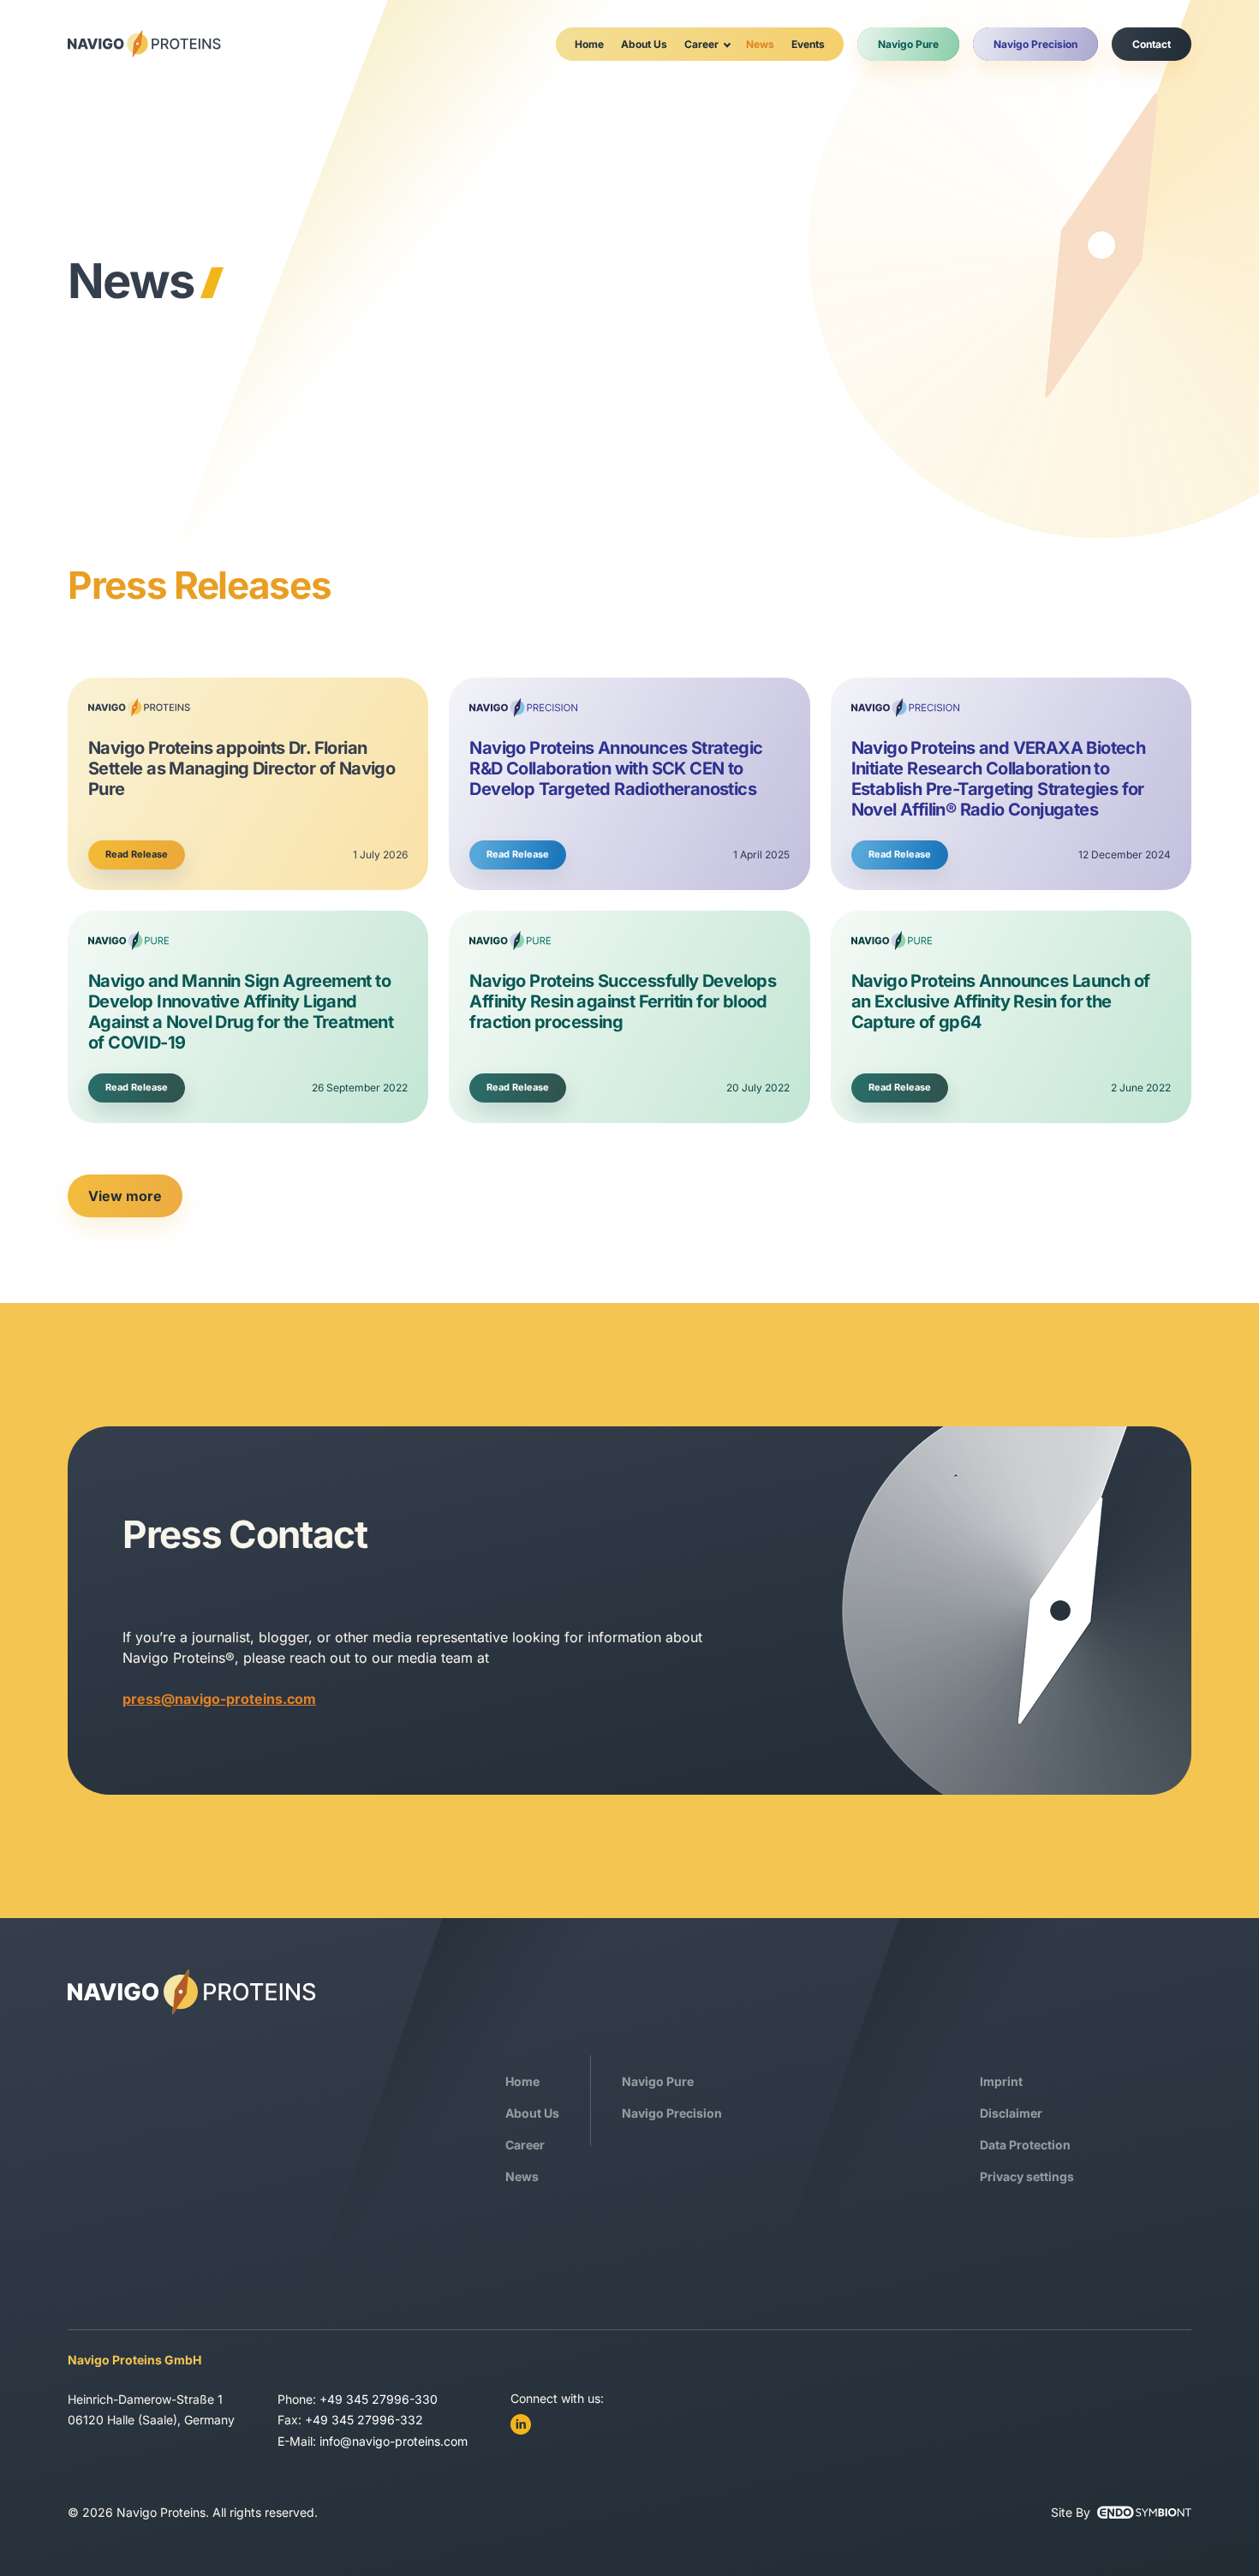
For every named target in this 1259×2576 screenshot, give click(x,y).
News (760, 44)
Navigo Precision (1035, 44)
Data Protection (1025, 2145)
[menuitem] (589, 44)
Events (808, 44)
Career (701, 44)
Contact (1152, 44)
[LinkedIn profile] (521, 2424)
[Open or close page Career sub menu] (727, 44)
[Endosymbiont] (1144, 2513)
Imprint (1001, 2081)
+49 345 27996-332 (364, 2420)
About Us (644, 44)
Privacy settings (1027, 2176)
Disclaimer (1011, 2113)
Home (589, 44)
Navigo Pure (908, 44)
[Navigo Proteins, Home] (144, 44)
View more (125, 1196)
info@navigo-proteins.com (394, 2441)
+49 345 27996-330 (379, 2399)
